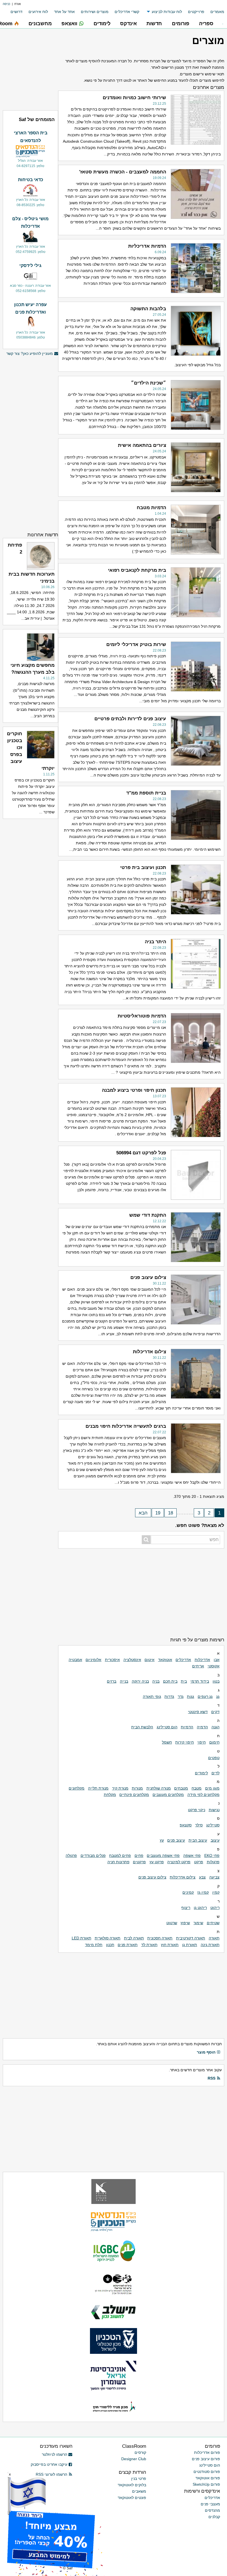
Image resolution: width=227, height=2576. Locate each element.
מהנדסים (212, 2510)
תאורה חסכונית (160, 1938)
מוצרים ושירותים (95, 12)
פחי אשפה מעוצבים (163, 1855)
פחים (139, 1855)
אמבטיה (75, 1660)
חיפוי (202, 1742)
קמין (216, 1892)
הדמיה (202, 1727)
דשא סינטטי (198, 1712)
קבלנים (214, 2517)
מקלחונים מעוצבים (168, 1795)
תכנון (110, 1945)
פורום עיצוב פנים (206, 2459)
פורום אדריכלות (207, 2452)
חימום (214, 1742)
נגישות (214, 1810)
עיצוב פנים (176, 1840)
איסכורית (112, 1660)
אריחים (198, 1666)
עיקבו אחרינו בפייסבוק (49, 2464)
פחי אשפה (192, 1855)
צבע (202, 1877)
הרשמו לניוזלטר (55, 2454)
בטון (216, 1681)
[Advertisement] (141, 1591)
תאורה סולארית (108, 1938)
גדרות (169, 1696)
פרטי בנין (139, 2478)
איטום (149, 1660)
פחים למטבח (120, 1855)
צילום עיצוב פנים (152, 1877)
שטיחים (213, 1923)
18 (171, 1513)
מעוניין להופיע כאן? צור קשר (30, 353)
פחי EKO (212, 1855)
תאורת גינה (210, 1945)
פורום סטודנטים (207, 2472)
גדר (181, 1696)
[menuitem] (214, 12)
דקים (215, 1712)
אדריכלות (202, 1660)
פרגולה (71, 1855)
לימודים (201, 1773)
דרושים (16, 12)
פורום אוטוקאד (208, 2478)
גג (218, 1696)
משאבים (139, 2491)
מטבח (197, 1788)
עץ (162, 1840)
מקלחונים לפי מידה (203, 1795)
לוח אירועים (38, 12)
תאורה (214, 1938)
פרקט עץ (157, 1862)
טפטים (214, 1758)
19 (158, 1513)
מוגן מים (212, 1788)
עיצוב (215, 1840)
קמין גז (203, 1892)
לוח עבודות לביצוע (167, 12)
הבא (143, 1513)
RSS (211, 2078)
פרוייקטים (196, 12)
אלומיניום (93, 1660)
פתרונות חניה (118, 1862)
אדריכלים (183, 1660)
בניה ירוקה (140, 1681)
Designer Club (134, 2459)
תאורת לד (149, 1945)
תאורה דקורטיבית (191, 1938)
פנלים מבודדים (93, 1855)
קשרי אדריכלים (127, 12)
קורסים (140, 2452)
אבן (217, 1660)
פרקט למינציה (179, 1862)
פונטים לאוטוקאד (132, 2498)
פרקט (199, 1862)
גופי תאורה (152, 1696)
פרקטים (139, 1862)
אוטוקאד (165, 1660)
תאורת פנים (128, 1945)
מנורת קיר (120, 1788)
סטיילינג (213, 1825)
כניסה (7, 4)
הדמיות (187, 1727)
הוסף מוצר (206, 2052)
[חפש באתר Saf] (146, 1540)
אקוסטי (214, 1666)
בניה (156, 1681)
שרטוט (172, 1923)
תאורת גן (190, 1945)
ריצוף (186, 1908)
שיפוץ (185, 1923)
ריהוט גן (200, 1908)
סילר (199, 1825)
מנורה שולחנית (159, 1788)
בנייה (124, 1681)
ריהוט (215, 1908)
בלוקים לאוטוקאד (132, 2485)
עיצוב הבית (198, 1840)
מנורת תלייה (98, 1788)
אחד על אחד (64, 12)
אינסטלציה (132, 1660)
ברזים (112, 1681)
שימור (198, 1923)
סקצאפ (186, 1825)
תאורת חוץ (170, 1945)
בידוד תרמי (200, 1681)
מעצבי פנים (210, 2504)
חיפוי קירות (185, 1742)
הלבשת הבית (142, 1727)
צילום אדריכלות (183, 1877)
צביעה (214, 1877)
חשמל (167, 1742)
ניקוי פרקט (197, 1810)
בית (184, 1681)
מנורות (137, 1788)
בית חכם (170, 1681)
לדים (216, 1773)
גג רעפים (205, 1696)
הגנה (216, 1727)
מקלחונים (77, 1788)
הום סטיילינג (167, 1727)
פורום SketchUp (206, 2484)
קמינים (188, 1892)
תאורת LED (82, 1938)
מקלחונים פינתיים (134, 1795)
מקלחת (110, 1795)
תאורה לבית (134, 1938)
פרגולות (213, 1862)
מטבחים (181, 1788)
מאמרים (217, 12)
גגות (190, 1696)
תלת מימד (94, 1945)
